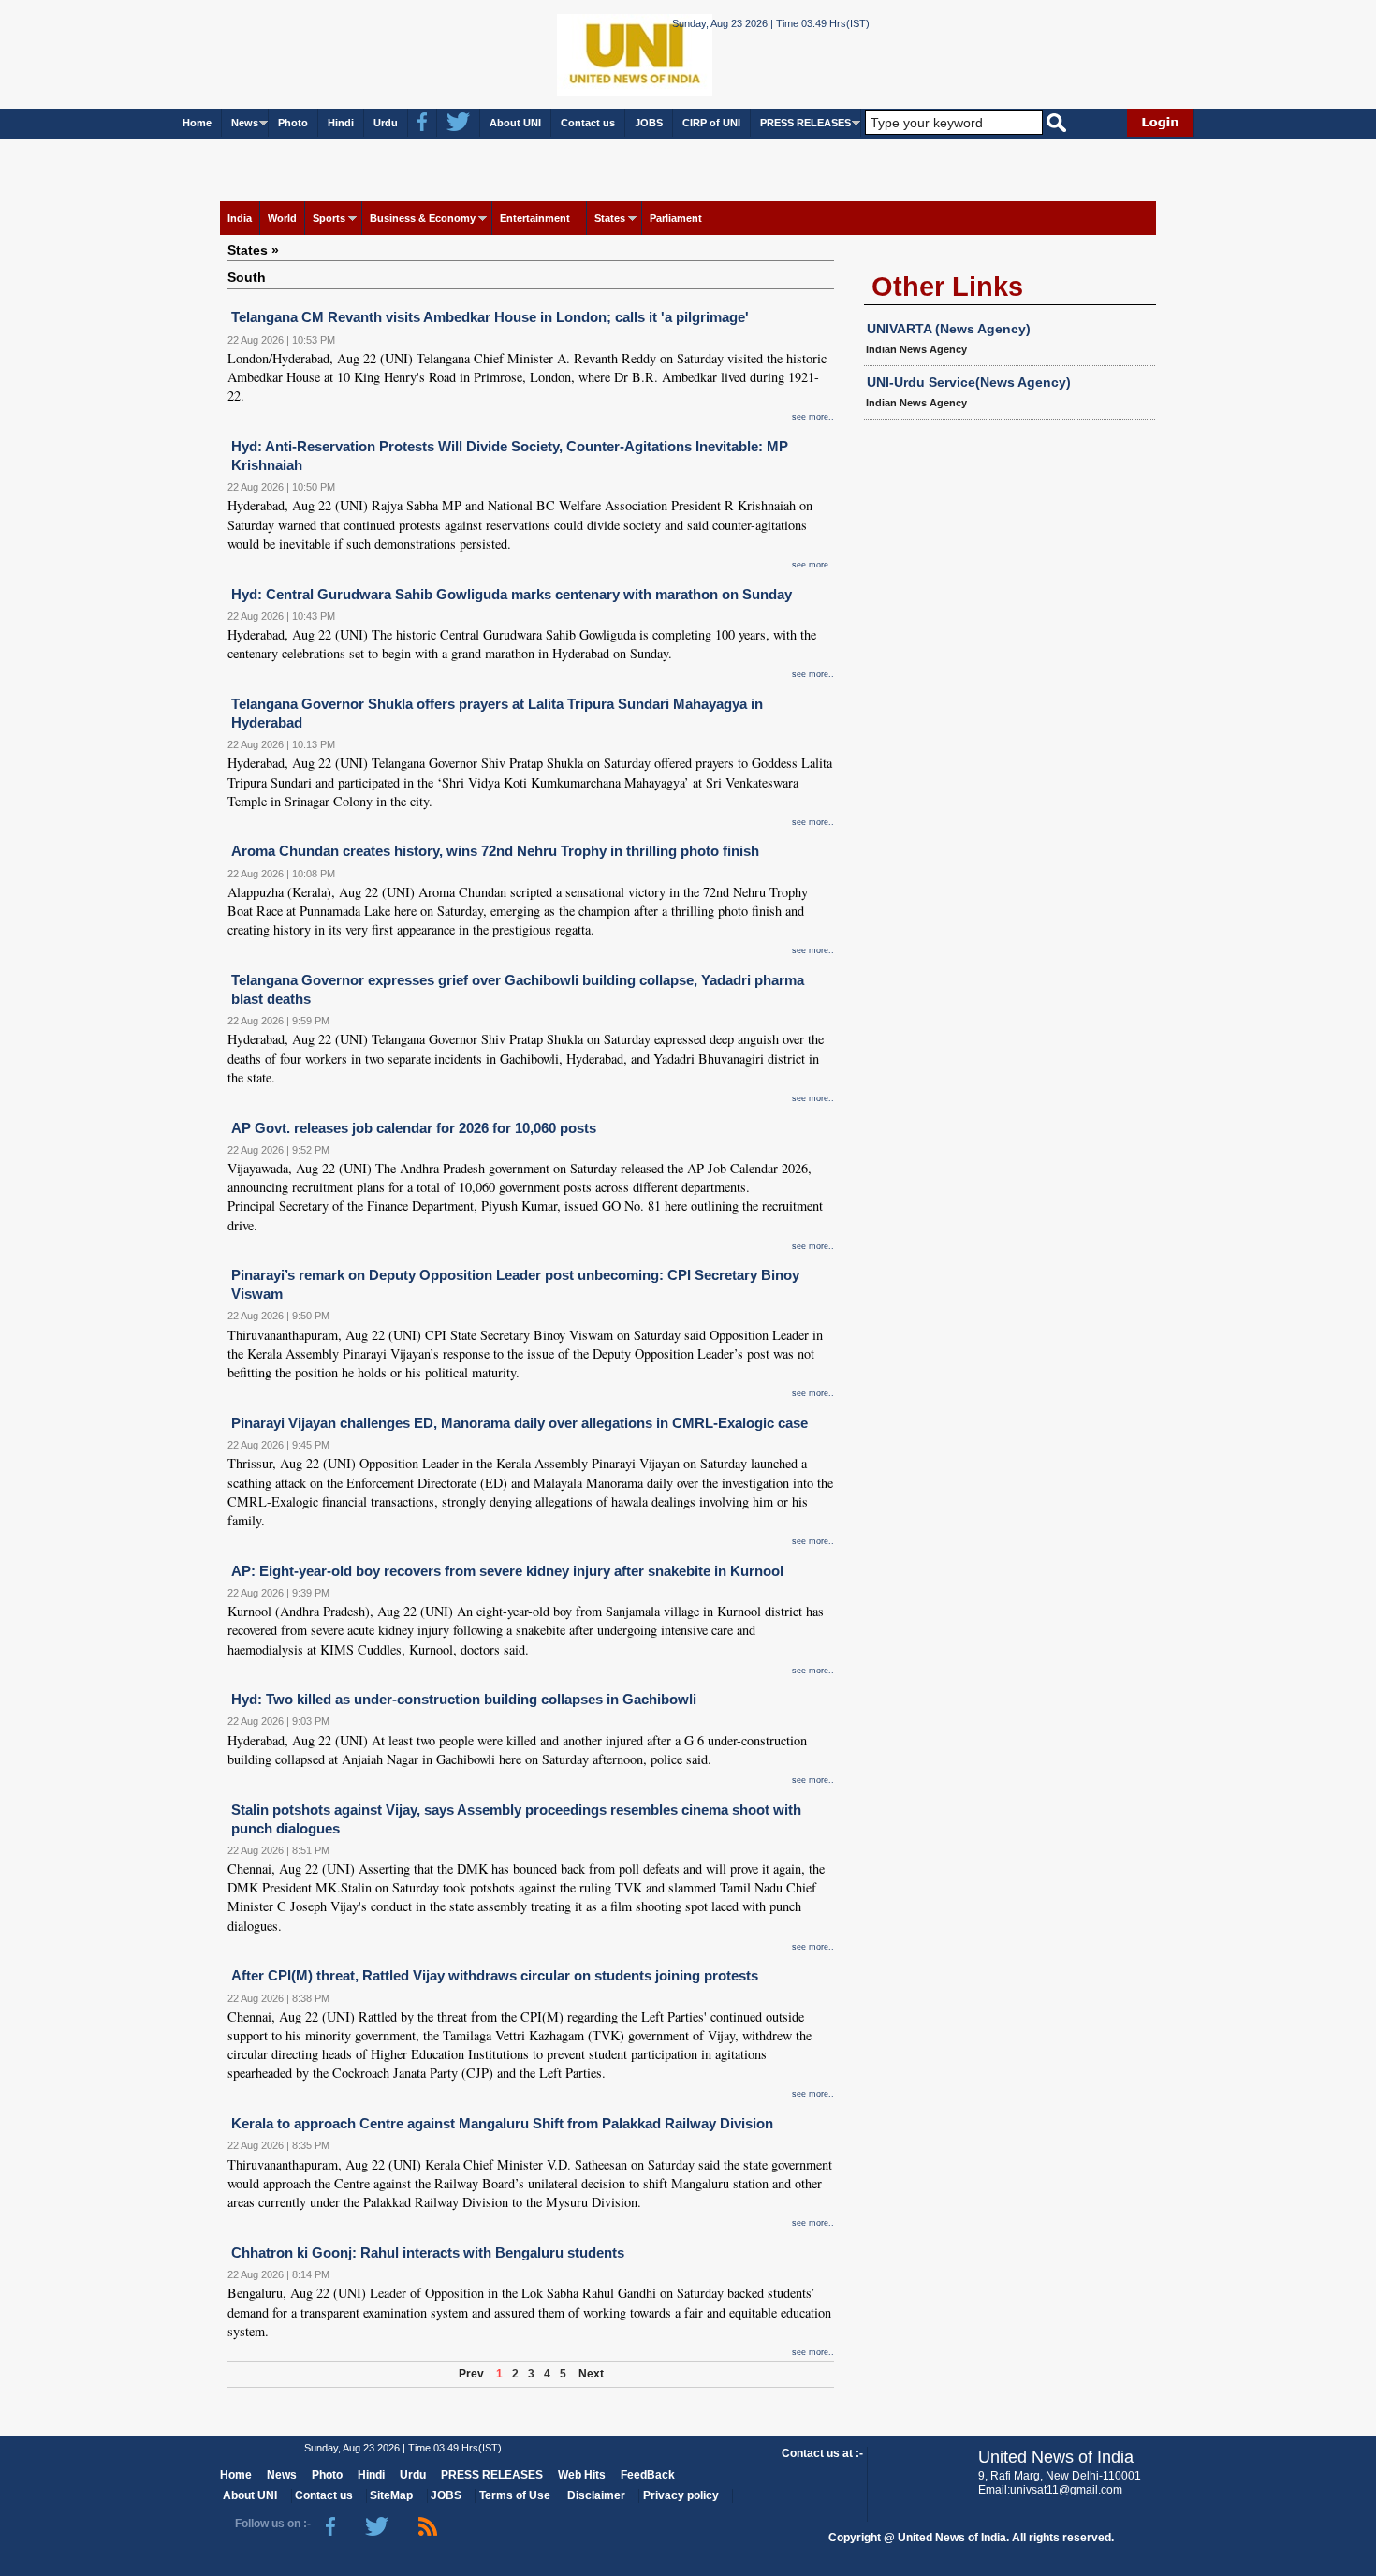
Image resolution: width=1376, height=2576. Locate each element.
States (610, 218)
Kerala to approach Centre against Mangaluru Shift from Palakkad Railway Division (502, 2123)
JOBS (649, 123)
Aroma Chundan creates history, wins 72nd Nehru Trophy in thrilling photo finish (495, 851)
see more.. (813, 417)
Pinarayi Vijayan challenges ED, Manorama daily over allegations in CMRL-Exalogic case (520, 1423)
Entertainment (535, 218)
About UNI (515, 123)
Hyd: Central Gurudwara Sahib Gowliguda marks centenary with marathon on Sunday (512, 594)
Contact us (588, 123)
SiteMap (391, 2495)
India (240, 218)
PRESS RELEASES (805, 123)
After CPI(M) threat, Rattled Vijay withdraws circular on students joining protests (495, 1975)
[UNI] (583, 53)
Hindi (341, 123)
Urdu (386, 123)
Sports (329, 218)
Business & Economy (423, 218)
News (245, 123)
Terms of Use (515, 2495)
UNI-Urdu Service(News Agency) (969, 382)
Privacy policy (681, 2495)
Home (197, 123)
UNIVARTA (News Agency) (949, 329)
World (282, 218)
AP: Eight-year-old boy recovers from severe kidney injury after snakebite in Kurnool (507, 1571)
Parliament (676, 218)
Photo (293, 123)
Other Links (947, 287)
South (247, 277)
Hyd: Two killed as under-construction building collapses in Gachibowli (464, 1699)
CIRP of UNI (711, 123)
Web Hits (582, 2475)
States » (253, 250)
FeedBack (648, 2475)
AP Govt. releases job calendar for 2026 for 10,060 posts (414, 1128)
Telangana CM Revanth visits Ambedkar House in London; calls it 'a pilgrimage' (490, 317)
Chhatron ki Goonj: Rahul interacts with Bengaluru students (428, 2252)
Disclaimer (596, 2495)
